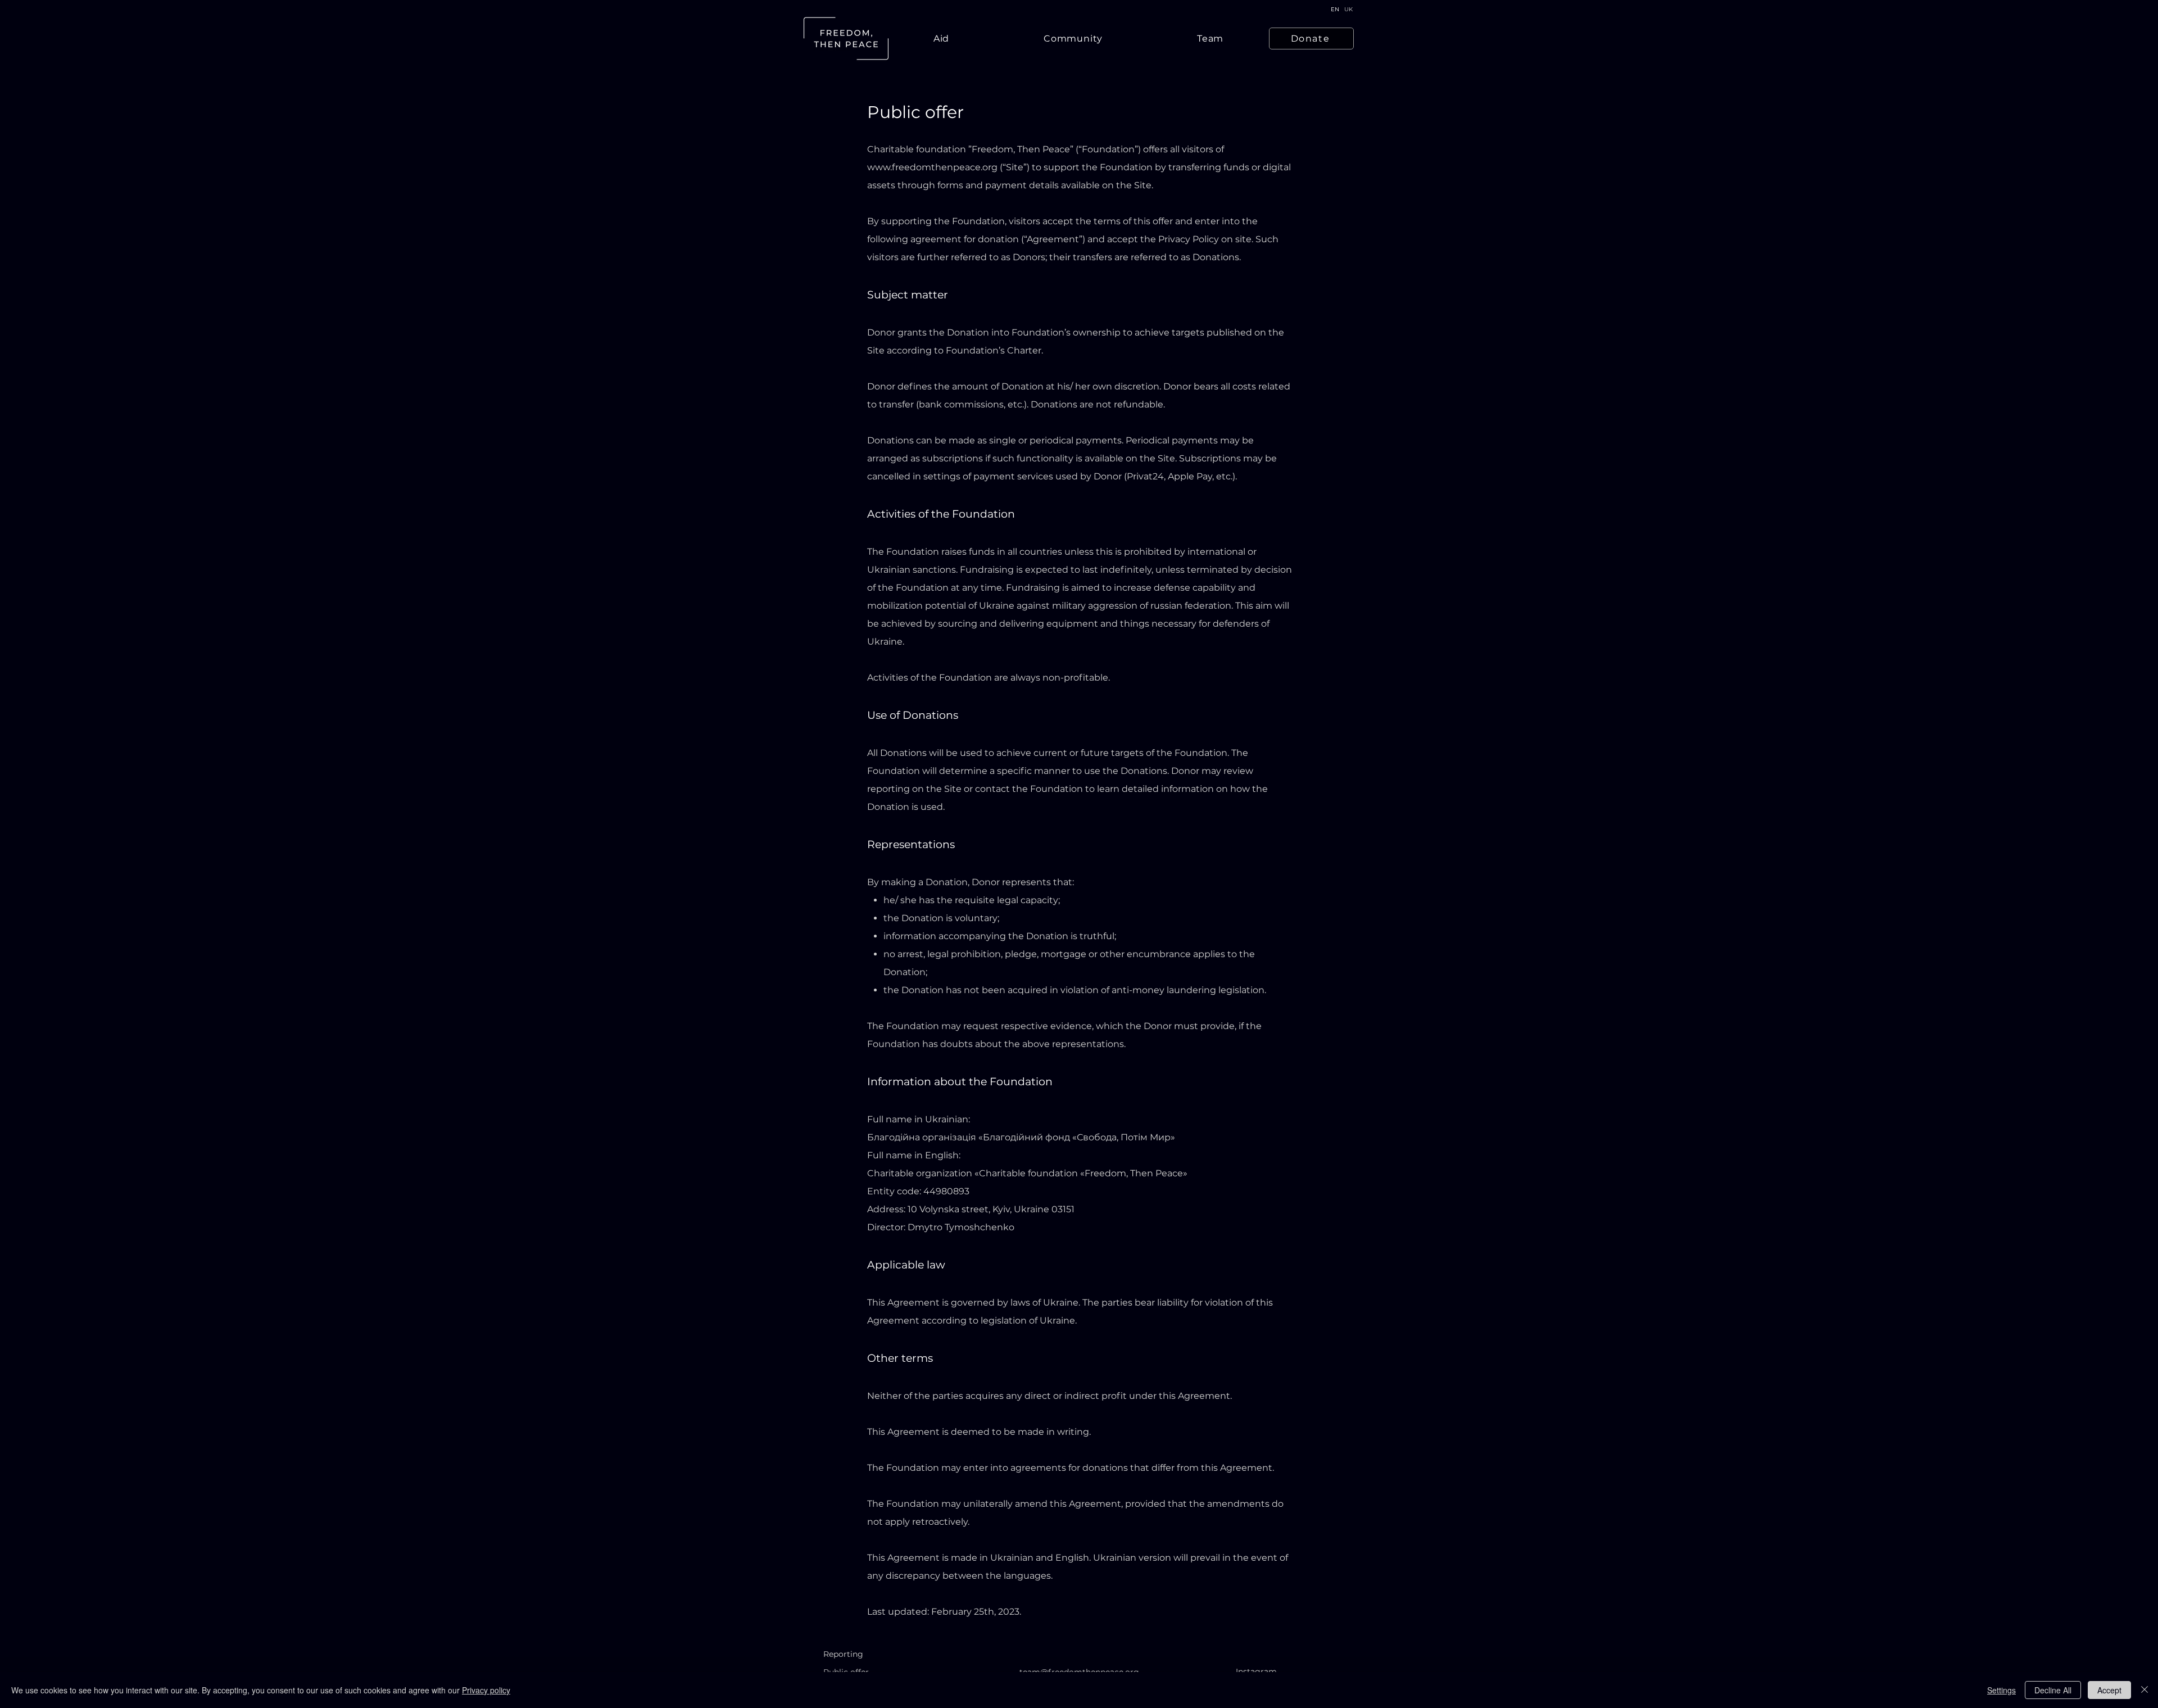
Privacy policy (486, 1690)
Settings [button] (2001, 1690)
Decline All (2053, 1690)
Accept (2109, 1690)
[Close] (2145, 1690)
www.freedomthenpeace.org (932, 167)
